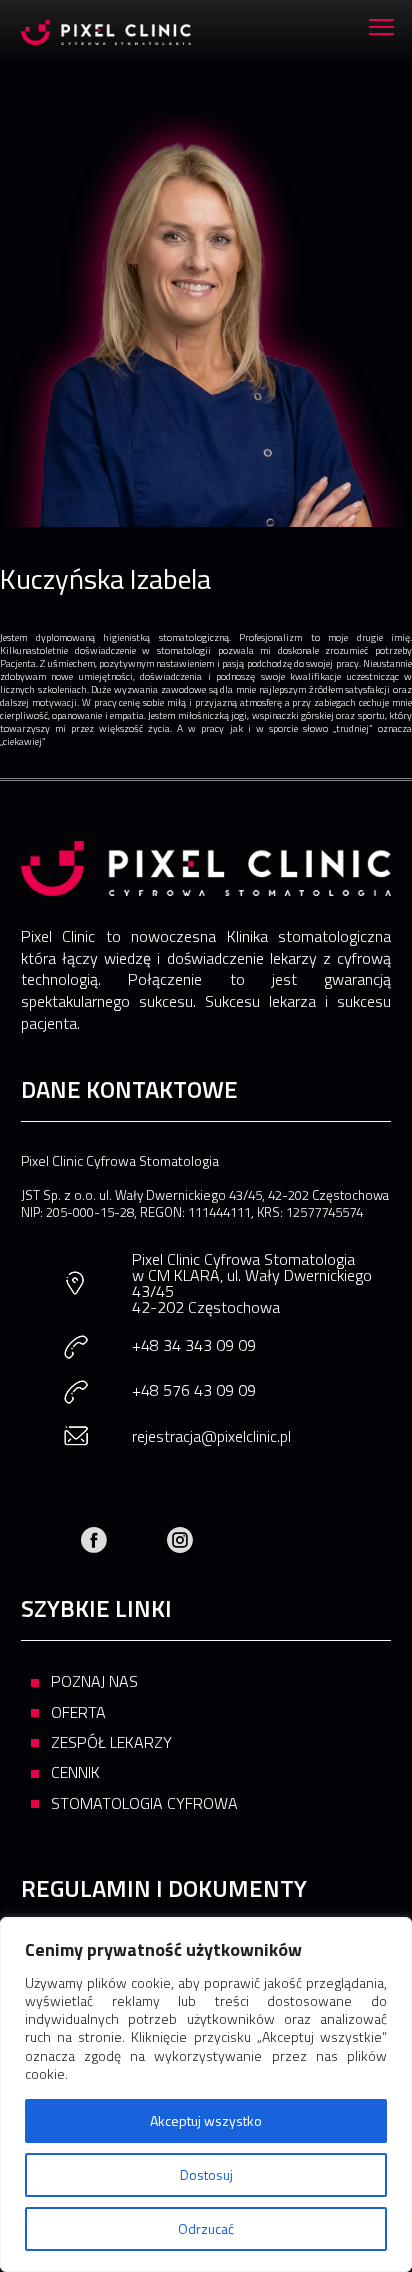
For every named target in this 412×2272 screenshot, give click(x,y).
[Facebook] (94, 1540)
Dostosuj (206, 2174)
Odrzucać (206, 2228)
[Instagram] (180, 1540)
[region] (206, 2094)
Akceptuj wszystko (206, 2120)
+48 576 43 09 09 (194, 1390)
